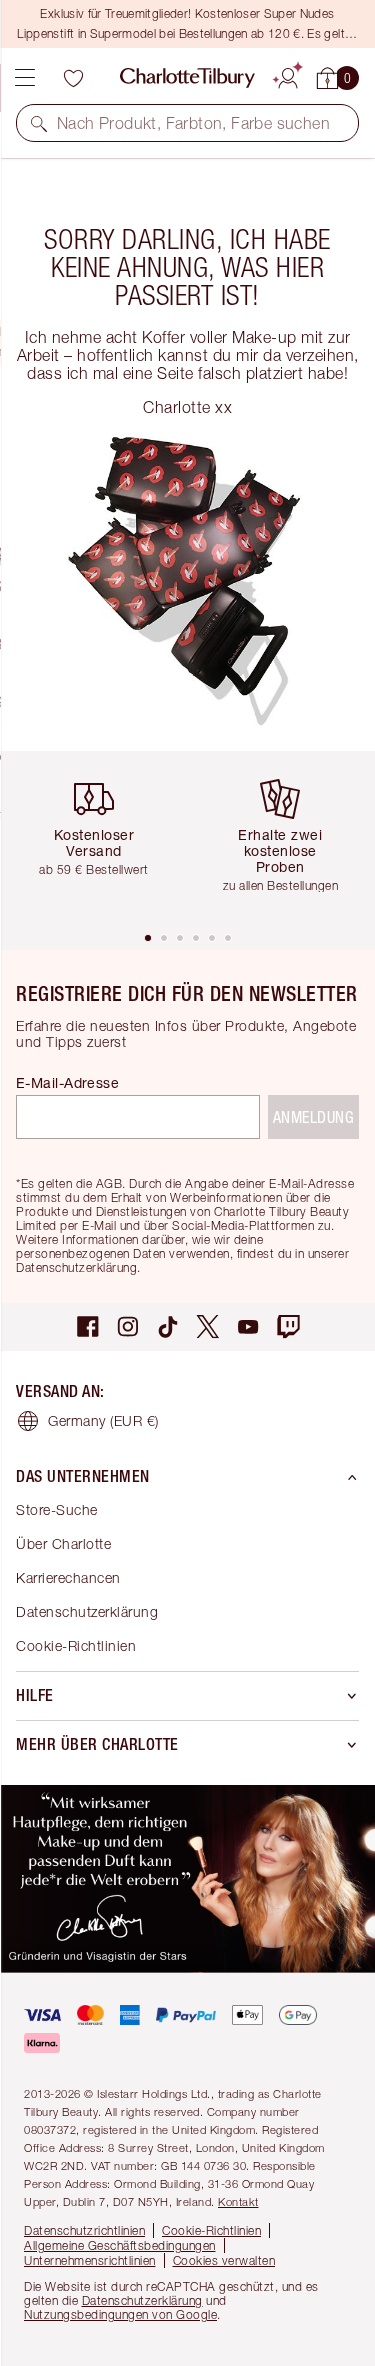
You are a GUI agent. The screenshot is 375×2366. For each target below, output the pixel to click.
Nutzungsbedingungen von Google (120, 2314)
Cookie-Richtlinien (76, 1645)
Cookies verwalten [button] (224, 2260)
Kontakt (238, 2201)
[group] (101, 840)
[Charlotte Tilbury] (187, 78)
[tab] (148, 938)
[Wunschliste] (73, 78)
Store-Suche (57, 1509)
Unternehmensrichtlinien (90, 2260)
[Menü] (25, 78)
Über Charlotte (63, 1543)
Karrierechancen (68, 1577)
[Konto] (288, 75)
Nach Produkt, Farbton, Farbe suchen (193, 123)
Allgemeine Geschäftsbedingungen (120, 2245)
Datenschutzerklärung (87, 1611)
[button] (39, 123)
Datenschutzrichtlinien (84, 2230)
